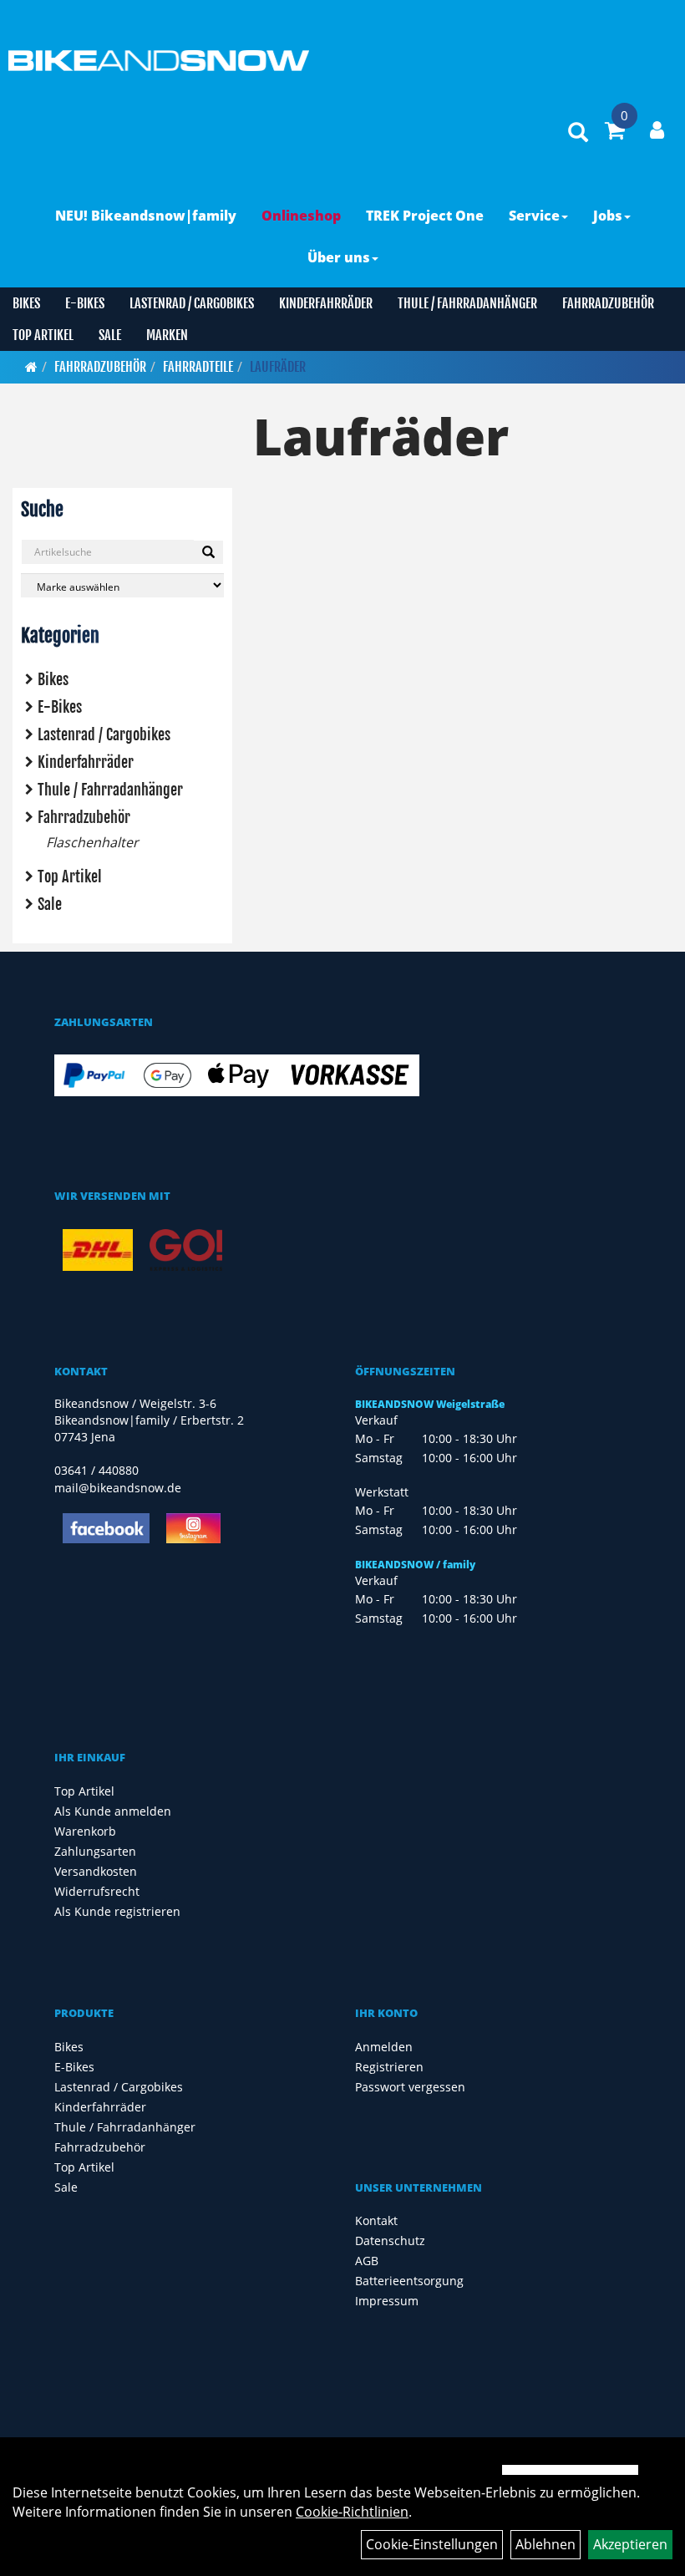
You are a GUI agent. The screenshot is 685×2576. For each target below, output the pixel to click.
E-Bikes (85, 303)
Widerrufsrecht (97, 1891)
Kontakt (376, 2220)
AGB (367, 2261)
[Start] (31, 367)
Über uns (339, 257)
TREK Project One (425, 216)
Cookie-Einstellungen (432, 2544)
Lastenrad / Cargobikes (192, 303)
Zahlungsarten (95, 1851)
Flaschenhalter (92, 842)
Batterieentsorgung (409, 2281)
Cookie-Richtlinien (352, 2512)
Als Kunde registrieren (117, 1911)
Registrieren (389, 2067)
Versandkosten (96, 1871)
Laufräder (278, 367)
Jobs (608, 216)
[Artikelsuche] (578, 133)
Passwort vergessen (410, 2087)
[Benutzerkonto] (657, 130)
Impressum (387, 2301)
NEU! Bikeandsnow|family (146, 216)
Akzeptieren (630, 2544)
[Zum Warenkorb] (615, 133)
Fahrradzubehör (608, 303)
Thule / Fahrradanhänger (467, 303)
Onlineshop (301, 216)
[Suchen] (208, 552)
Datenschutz (390, 2241)
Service (534, 216)
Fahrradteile (198, 367)
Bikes (26, 303)
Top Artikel (43, 335)
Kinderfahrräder (326, 303)
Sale (110, 335)
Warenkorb (85, 1831)
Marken (167, 335)
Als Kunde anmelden (113, 1811)
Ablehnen (545, 2544)
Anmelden (384, 2047)
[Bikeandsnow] (155, 61)
